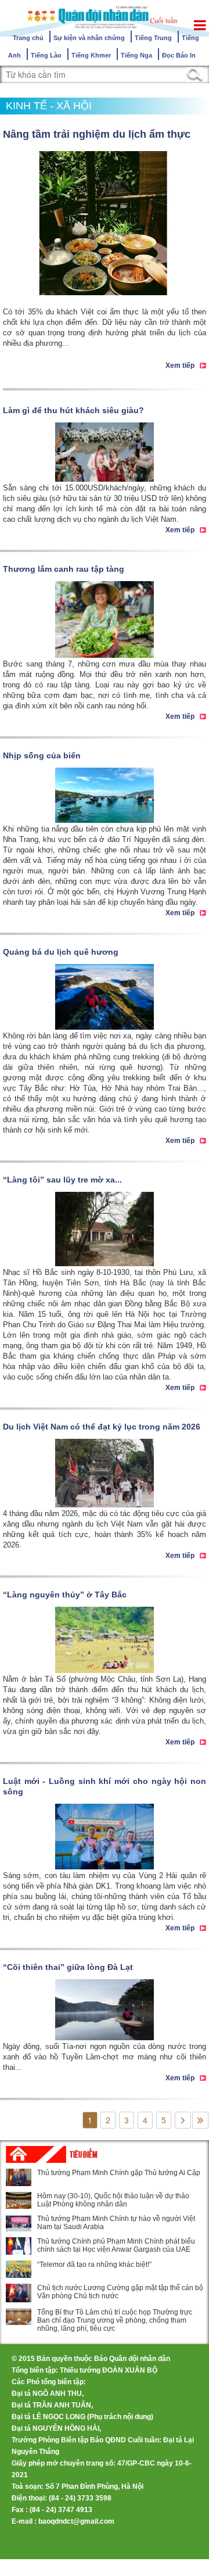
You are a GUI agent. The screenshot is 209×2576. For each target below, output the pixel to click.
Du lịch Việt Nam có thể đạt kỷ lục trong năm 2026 (102, 1427)
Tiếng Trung (153, 38)
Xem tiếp (180, 366)
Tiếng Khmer (91, 55)
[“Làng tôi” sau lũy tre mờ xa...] (105, 1229)
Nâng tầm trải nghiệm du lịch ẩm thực (97, 134)
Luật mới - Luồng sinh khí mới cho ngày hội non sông (105, 1786)
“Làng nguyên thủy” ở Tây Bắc (65, 1595)
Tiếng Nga (136, 55)
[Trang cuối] (200, 2120)
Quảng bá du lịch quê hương (61, 952)
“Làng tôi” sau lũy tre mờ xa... (62, 1180)
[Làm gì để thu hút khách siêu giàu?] (105, 452)
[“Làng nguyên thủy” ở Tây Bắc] (105, 1640)
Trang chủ (28, 38)
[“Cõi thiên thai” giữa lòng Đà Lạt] (105, 2010)
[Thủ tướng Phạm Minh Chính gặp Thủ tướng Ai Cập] (19, 2177)
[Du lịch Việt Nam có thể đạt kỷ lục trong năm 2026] (105, 1473)
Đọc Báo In (179, 55)
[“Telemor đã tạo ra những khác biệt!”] (19, 2269)
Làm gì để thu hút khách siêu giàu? (73, 410)
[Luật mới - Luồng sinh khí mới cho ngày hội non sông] (105, 1837)
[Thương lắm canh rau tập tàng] (105, 619)
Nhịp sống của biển (42, 755)
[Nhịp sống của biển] (105, 796)
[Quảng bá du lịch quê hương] (105, 997)
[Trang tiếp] (183, 2120)
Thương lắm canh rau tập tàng (64, 569)
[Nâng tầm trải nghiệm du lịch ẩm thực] (105, 223)
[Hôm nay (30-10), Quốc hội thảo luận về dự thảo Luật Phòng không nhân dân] (19, 2200)
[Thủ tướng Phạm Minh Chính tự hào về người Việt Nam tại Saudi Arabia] (19, 2223)
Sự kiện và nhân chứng (89, 38)
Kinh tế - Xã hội (49, 106)
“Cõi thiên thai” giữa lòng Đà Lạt (68, 1967)
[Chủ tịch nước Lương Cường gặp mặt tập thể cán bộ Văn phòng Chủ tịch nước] (19, 2293)
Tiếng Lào (46, 55)
